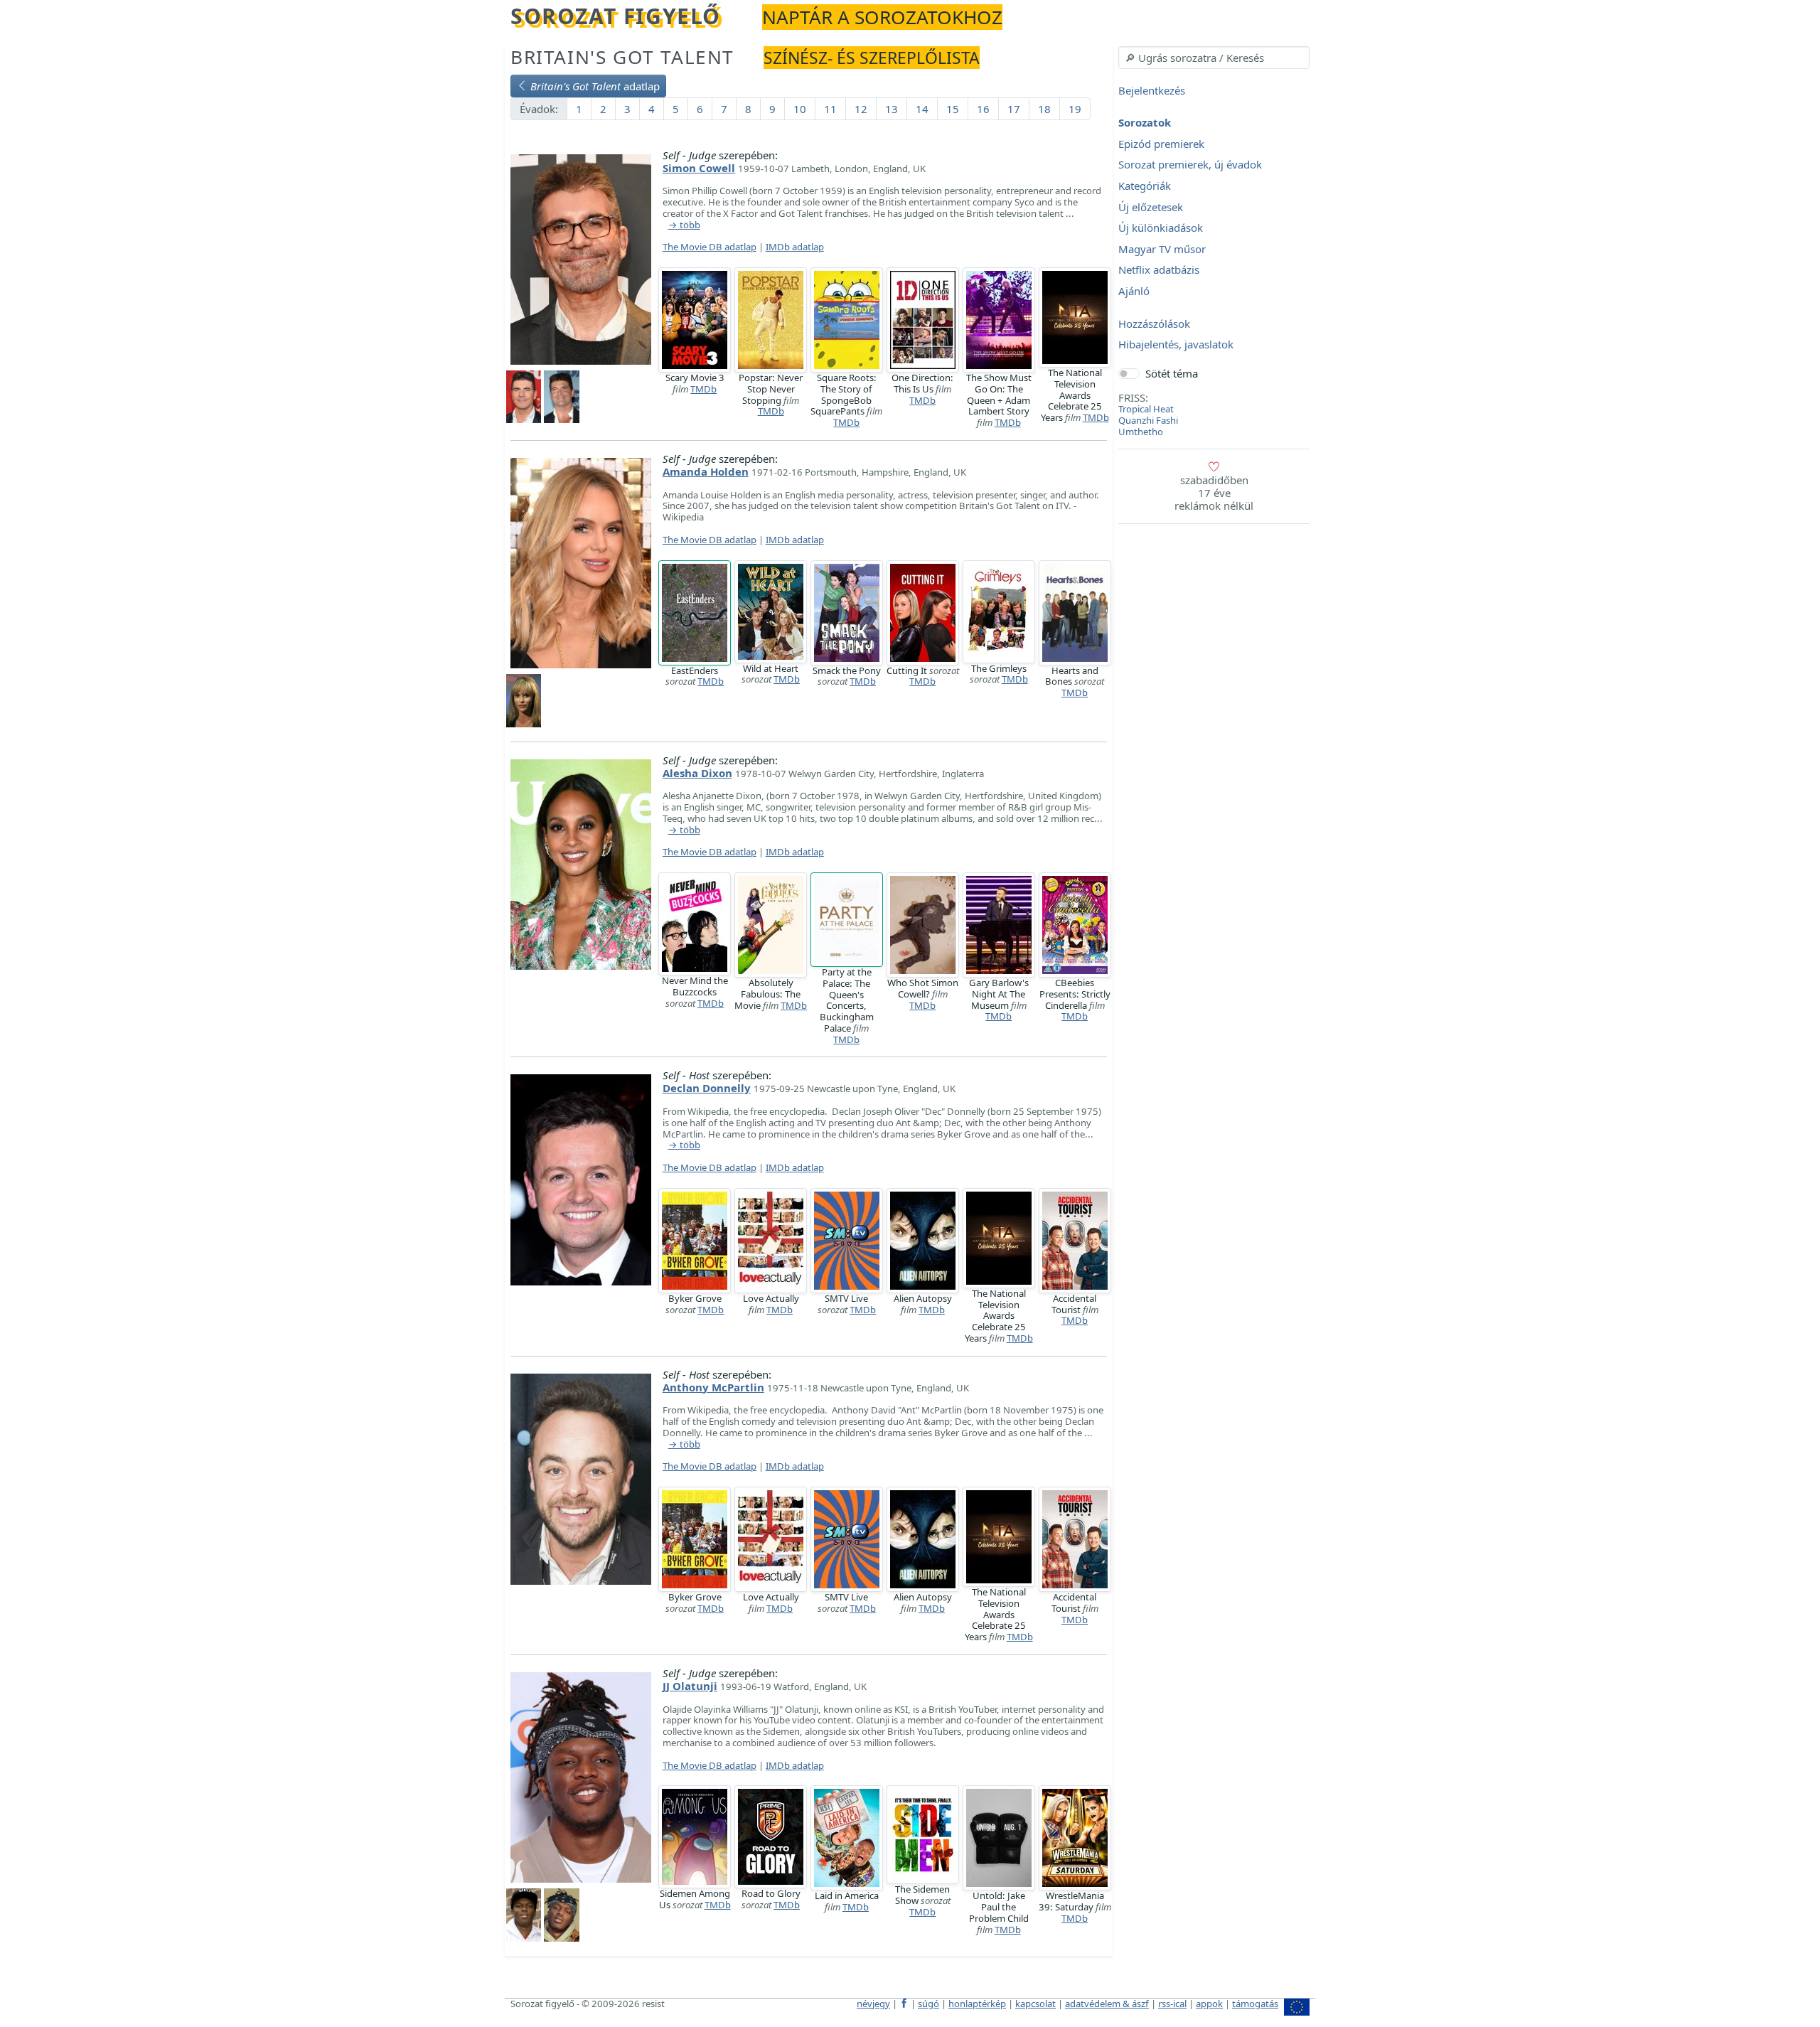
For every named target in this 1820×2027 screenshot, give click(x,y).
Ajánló (1134, 291)
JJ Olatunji (690, 1686)
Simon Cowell (699, 168)
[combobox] (1214, 58)
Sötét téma (1172, 373)
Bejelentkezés (1152, 90)
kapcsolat (1035, 2004)
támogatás (1255, 2004)
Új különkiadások (1161, 228)
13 (892, 109)
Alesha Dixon (697, 773)
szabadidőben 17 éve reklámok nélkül (1214, 493)
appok (1209, 2004)
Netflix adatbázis (1159, 270)
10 (800, 109)
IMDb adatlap (795, 247)
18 (1044, 109)
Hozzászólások (1154, 323)
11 (830, 109)
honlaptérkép (977, 2004)
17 (1014, 109)
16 (983, 109)
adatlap (595, 86)
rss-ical (1172, 2004)
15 (953, 109)
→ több (684, 225)
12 (861, 109)
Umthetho (1141, 432)
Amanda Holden (706, 471)
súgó (928, 2004)
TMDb (703, 389)
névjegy (873, 2004)
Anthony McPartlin (713, 1387)
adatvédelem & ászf (1107, 2004)
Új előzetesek (1151, 207)
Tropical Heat (1146, 409)
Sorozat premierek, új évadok (1190, 165)
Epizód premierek (1161, 144)
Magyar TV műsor (1162, 249)
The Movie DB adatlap (710, 247)
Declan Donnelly (707, 1088)
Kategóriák (1145, 186)
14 (922, 109)
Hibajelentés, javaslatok (1176, 345)
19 (1075, 109)
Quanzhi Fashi (1148, 420)
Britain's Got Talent (622, 57)
